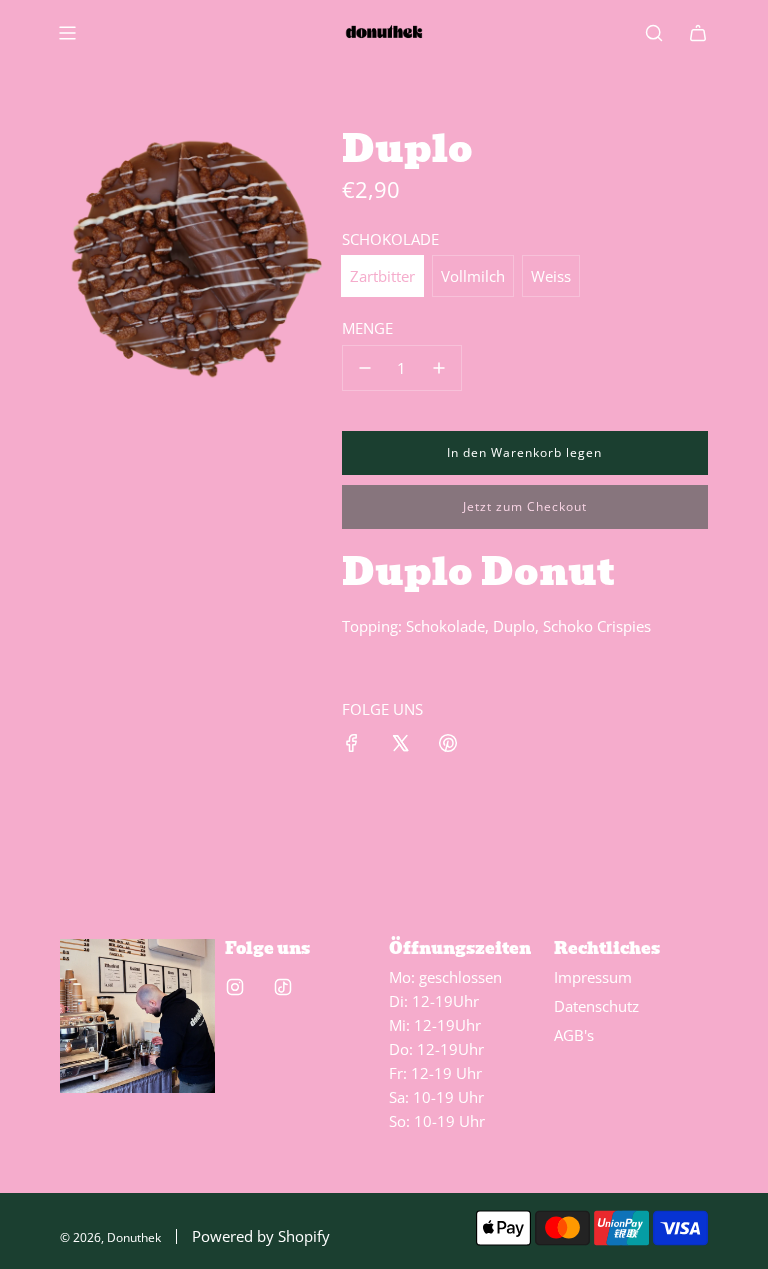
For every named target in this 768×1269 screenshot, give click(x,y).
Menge (367, 328)
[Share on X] (400, 746)
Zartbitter (382, 276)
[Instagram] (235, 987)
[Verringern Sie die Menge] (365, 368)
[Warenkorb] (698, 33)
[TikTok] (283, 987)
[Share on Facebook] (352, 746)
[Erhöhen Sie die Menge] (439, 368)
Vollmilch (473, 276)
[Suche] (654, 33)
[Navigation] (67, 33)
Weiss (551, 276)
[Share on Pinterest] (448, 746)
